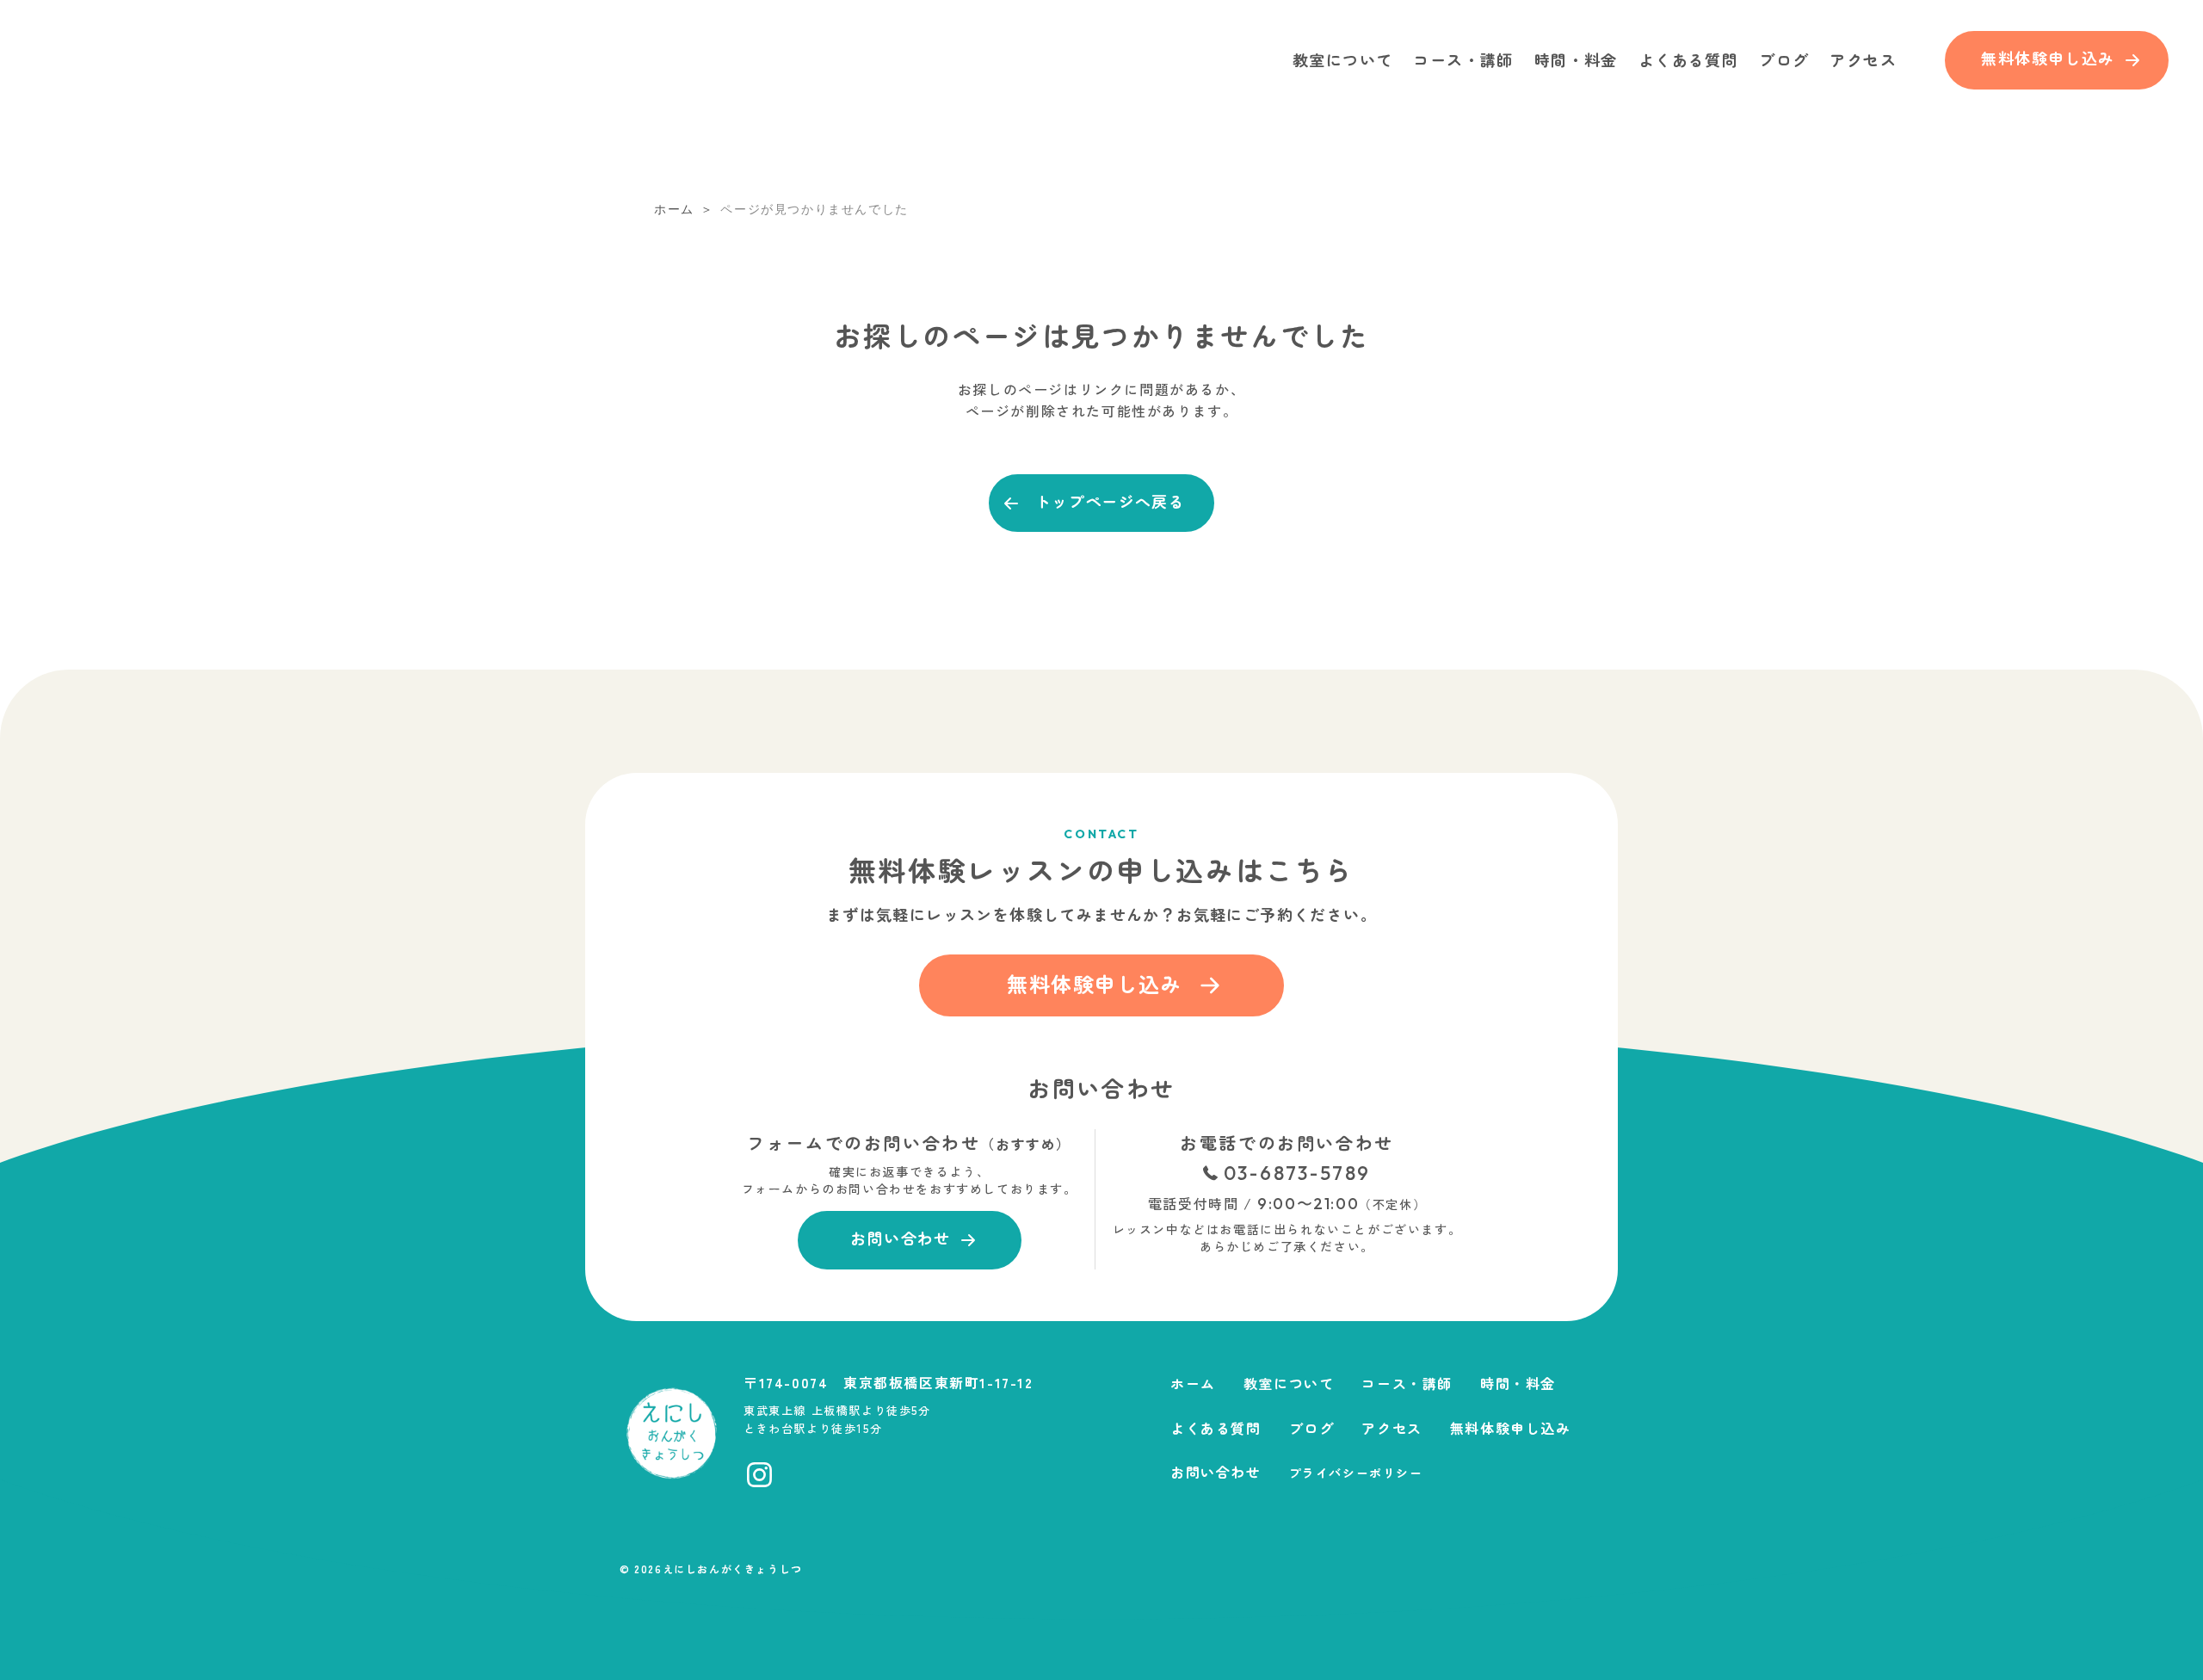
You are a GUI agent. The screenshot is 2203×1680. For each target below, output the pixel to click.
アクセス (1863, 59)
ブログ (1784, 59)
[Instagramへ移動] (759, 1475)
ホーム (1193, 1383)
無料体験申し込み (1511, 1428)
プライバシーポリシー (1356, 1473)
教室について (1342, 59)
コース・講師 (1463, 59)
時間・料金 (1576, 59)
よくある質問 (1688, 59)
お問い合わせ (1216, 1472)
